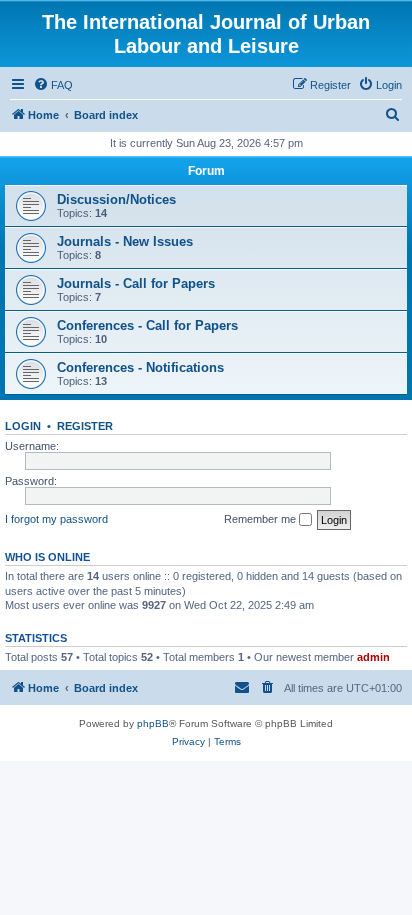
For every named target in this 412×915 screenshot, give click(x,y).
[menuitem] (53, 85)
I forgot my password (56, 519)
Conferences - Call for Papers (147, 325)
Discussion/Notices (116, 199)
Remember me (261, 519)
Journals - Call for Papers (136, 283)
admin (373, 657)
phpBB (153, 723)
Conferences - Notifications (140, 367)
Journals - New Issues (125, 241)
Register (85, 426)
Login (23, 426)
